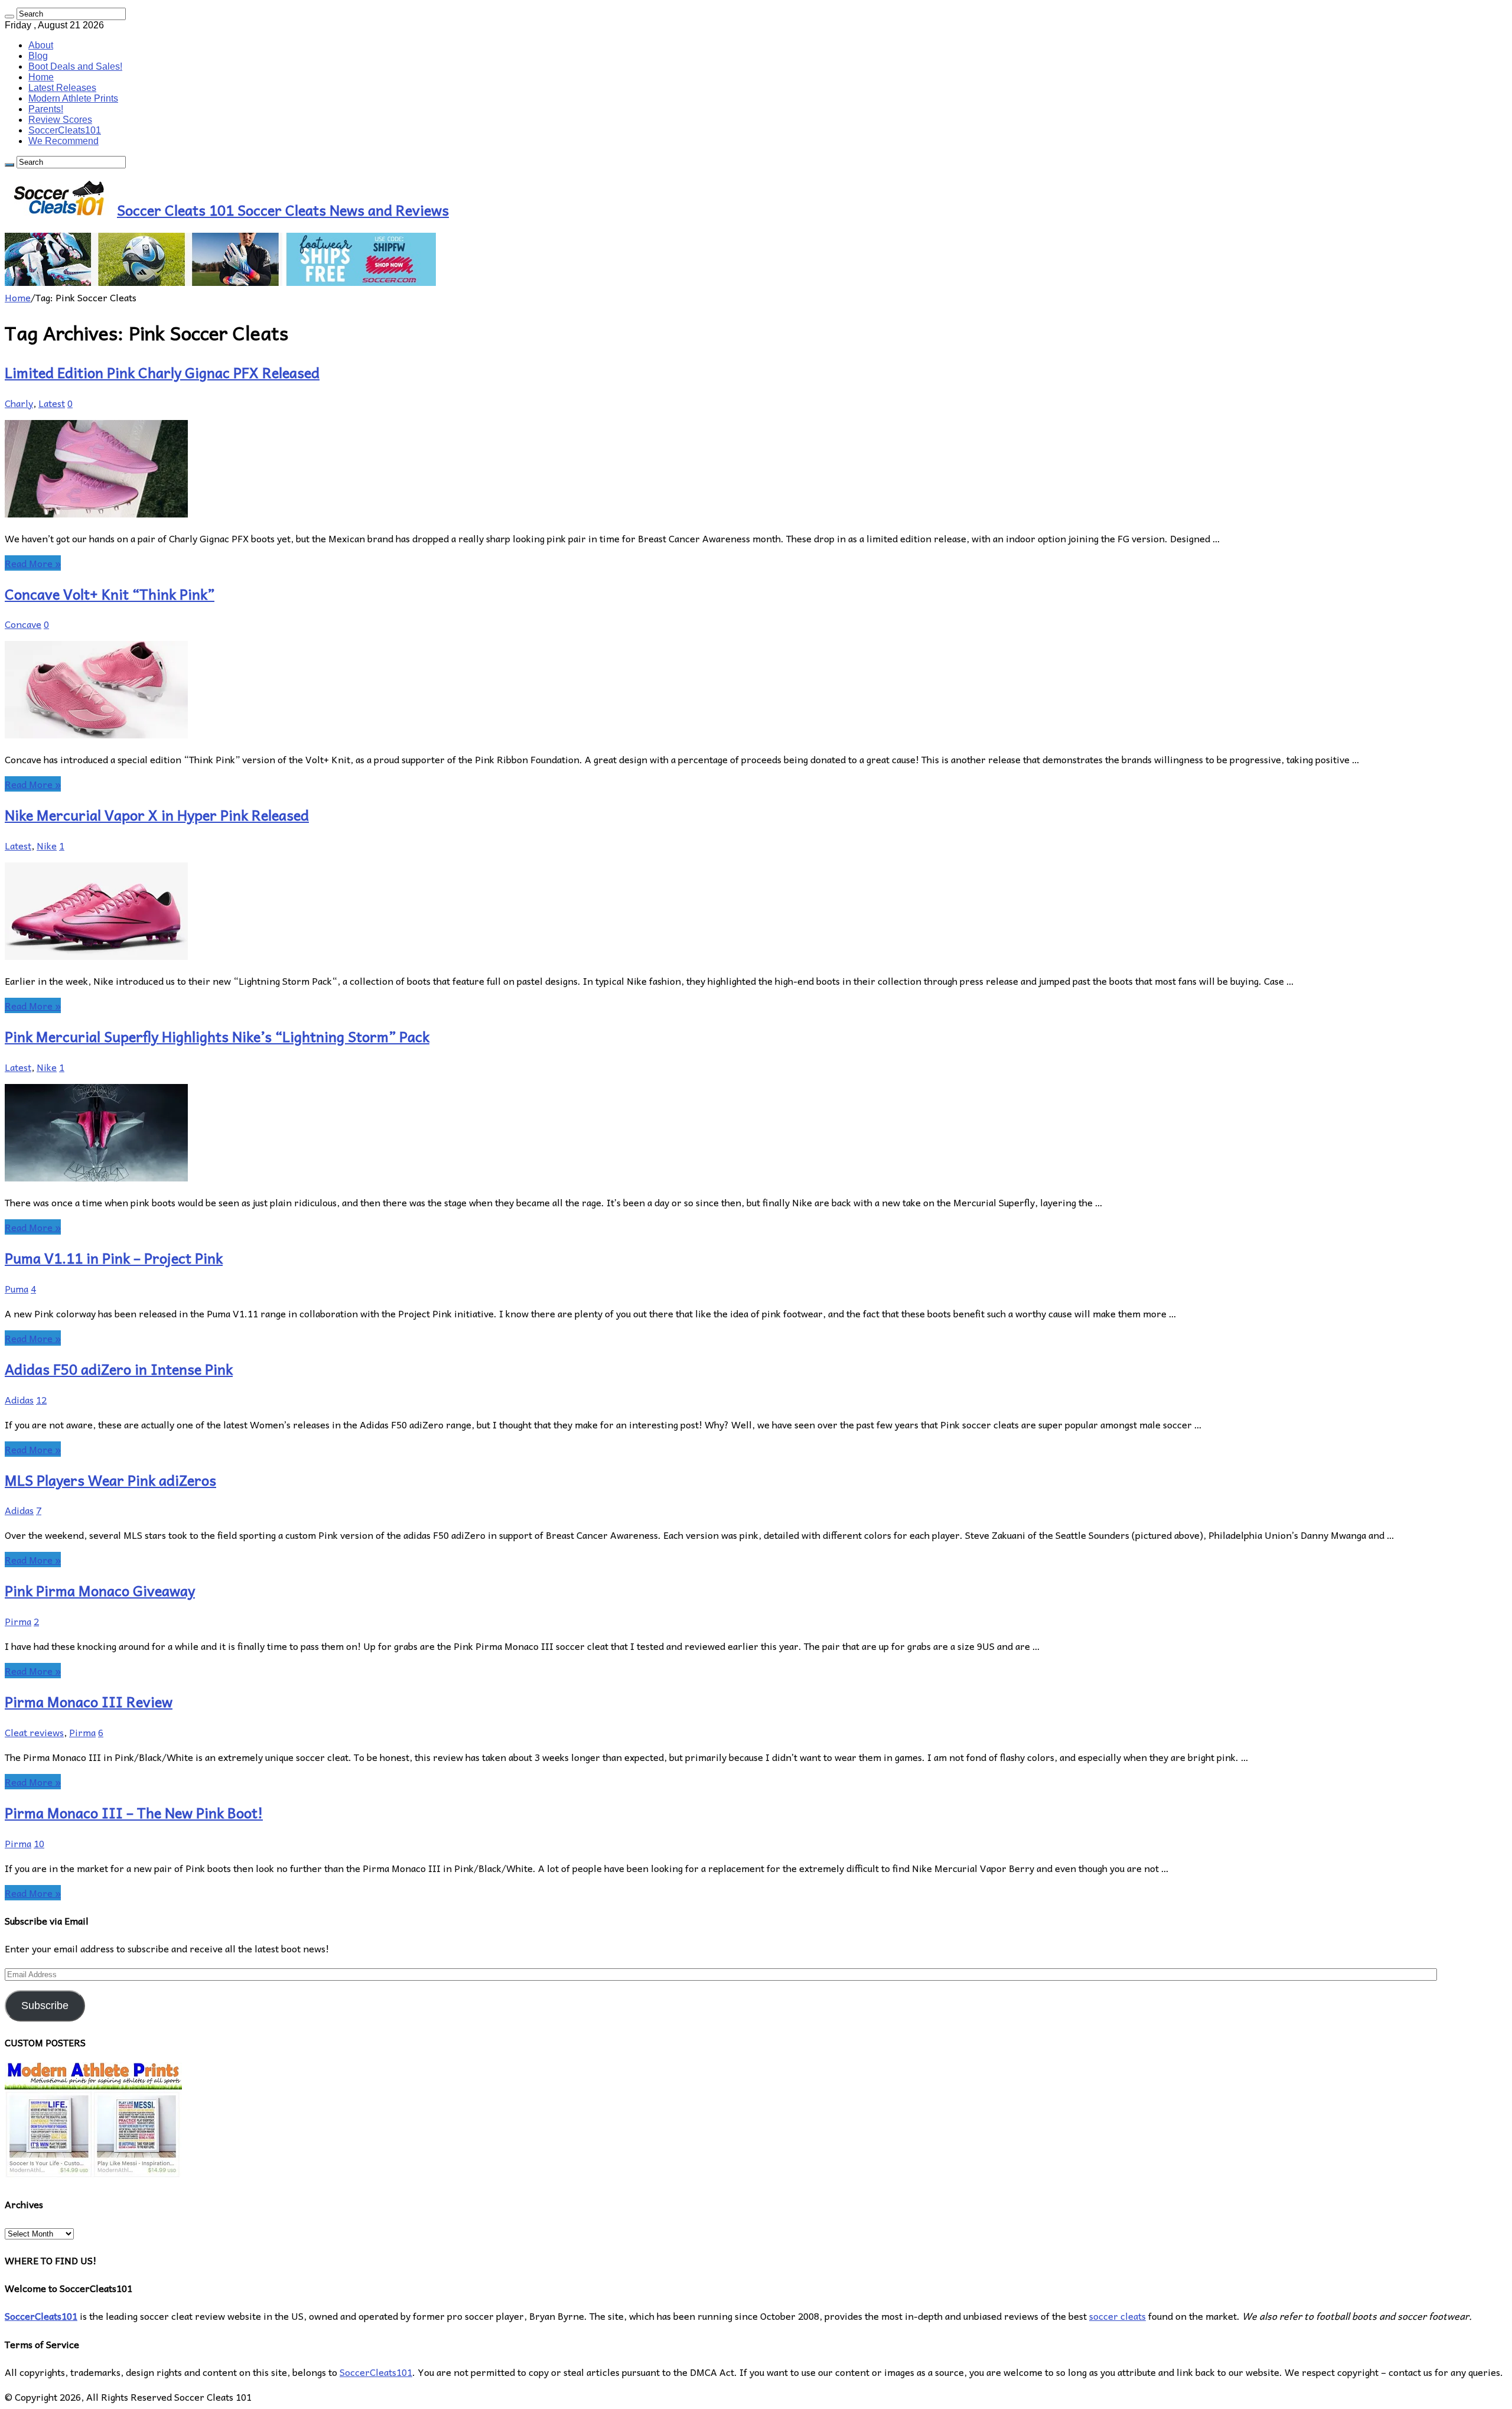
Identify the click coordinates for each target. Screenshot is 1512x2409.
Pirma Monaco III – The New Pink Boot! (134, 1812)
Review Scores (60, 120)
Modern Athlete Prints (73, 98)
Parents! (46, 109)
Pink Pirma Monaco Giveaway (100, 1590)
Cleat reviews (34, 1732)
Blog (38, 56)
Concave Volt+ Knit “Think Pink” (110, 594)
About (41, 45)
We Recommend (63, 141)
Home (41, 77)
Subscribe (45, 2006)
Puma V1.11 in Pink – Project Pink (114, 1258)
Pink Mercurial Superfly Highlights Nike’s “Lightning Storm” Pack (217, 1036)
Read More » (33, 563)
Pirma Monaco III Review (89, 1701)
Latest (52, 403)
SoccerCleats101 (65, 130)
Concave (23, 624)
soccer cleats (1117, 2316)
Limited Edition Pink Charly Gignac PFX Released (162, 372)
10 (39, 1843)
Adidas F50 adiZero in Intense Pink (119, 1369)
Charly (19, 403)
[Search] (9, 17)
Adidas (19, 1399)
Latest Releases (62, 88)
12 (41, 1399)
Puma (17, 1288)
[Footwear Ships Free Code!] (220, 282)
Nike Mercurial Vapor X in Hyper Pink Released (157, 815)
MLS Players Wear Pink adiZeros (110, 1480)
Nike (47, 845)
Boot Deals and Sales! (75, 66)
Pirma (18, 1621)
